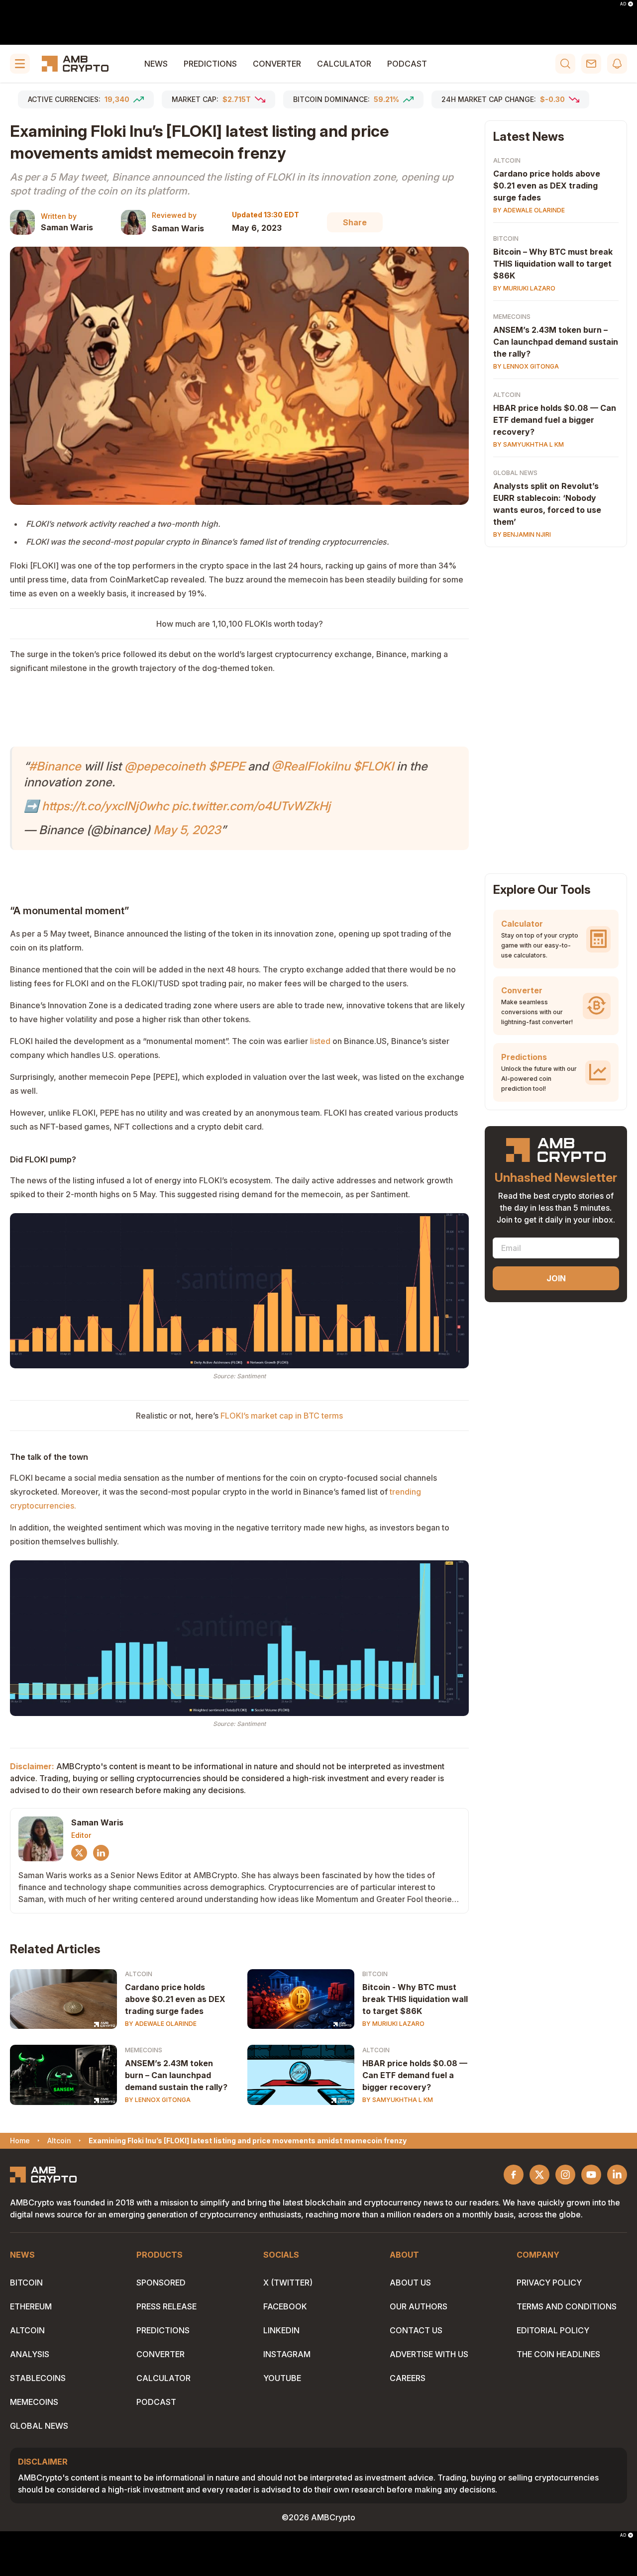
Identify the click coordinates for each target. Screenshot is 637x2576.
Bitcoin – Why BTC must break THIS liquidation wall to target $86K (553, 264)
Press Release (166, 2306)
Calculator (344, 64)
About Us (410, 2283)
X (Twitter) (288, 2283)
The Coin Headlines (558, 2354)
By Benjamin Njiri (522, 534)
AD (623, 4)
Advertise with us (429, 2354)
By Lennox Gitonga (158, 2100)
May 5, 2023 (187, 830)
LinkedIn (281, 2330)
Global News (515, 473)
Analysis (30, 2354)
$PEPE (227, 766)
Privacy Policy (549, 2283)
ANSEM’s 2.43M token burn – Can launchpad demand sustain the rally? (176, 2075)
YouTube (282, 2378)
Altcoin (139, 1974)
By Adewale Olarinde (161, 2024)
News (156, 64)
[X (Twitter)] (79, 1853)
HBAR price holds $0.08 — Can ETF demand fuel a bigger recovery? (415, 2075)
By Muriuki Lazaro (393, 2024)
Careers (408, 2378)
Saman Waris (67, 227)
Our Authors (419, 2306)
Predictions (210, 64)
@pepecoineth (165, 766)
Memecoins (144, 2050)
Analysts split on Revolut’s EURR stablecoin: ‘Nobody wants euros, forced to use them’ (547, 504)
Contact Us (416, 2330)
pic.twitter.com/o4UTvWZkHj (251, 806)
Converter (277, 64)
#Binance (55, 766)
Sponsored (161, 2283)
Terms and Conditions (567, 2306)
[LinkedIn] (101, 1853)
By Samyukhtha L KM (398, 2100)
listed (320, 1041)
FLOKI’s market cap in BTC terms (282, 1416)
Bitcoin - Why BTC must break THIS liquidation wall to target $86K (415, 1999)
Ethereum (31, 2306)
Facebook (285, 2306)
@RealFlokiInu (311, 766)
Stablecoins (38, 2378)
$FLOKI (373, 766)
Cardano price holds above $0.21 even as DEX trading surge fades (175, 1999)
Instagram (287, 2354)
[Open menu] (20, 64)
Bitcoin (375, 1974)
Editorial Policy (553, 2330)
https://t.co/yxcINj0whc (105, 806)
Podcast (407, 64)
